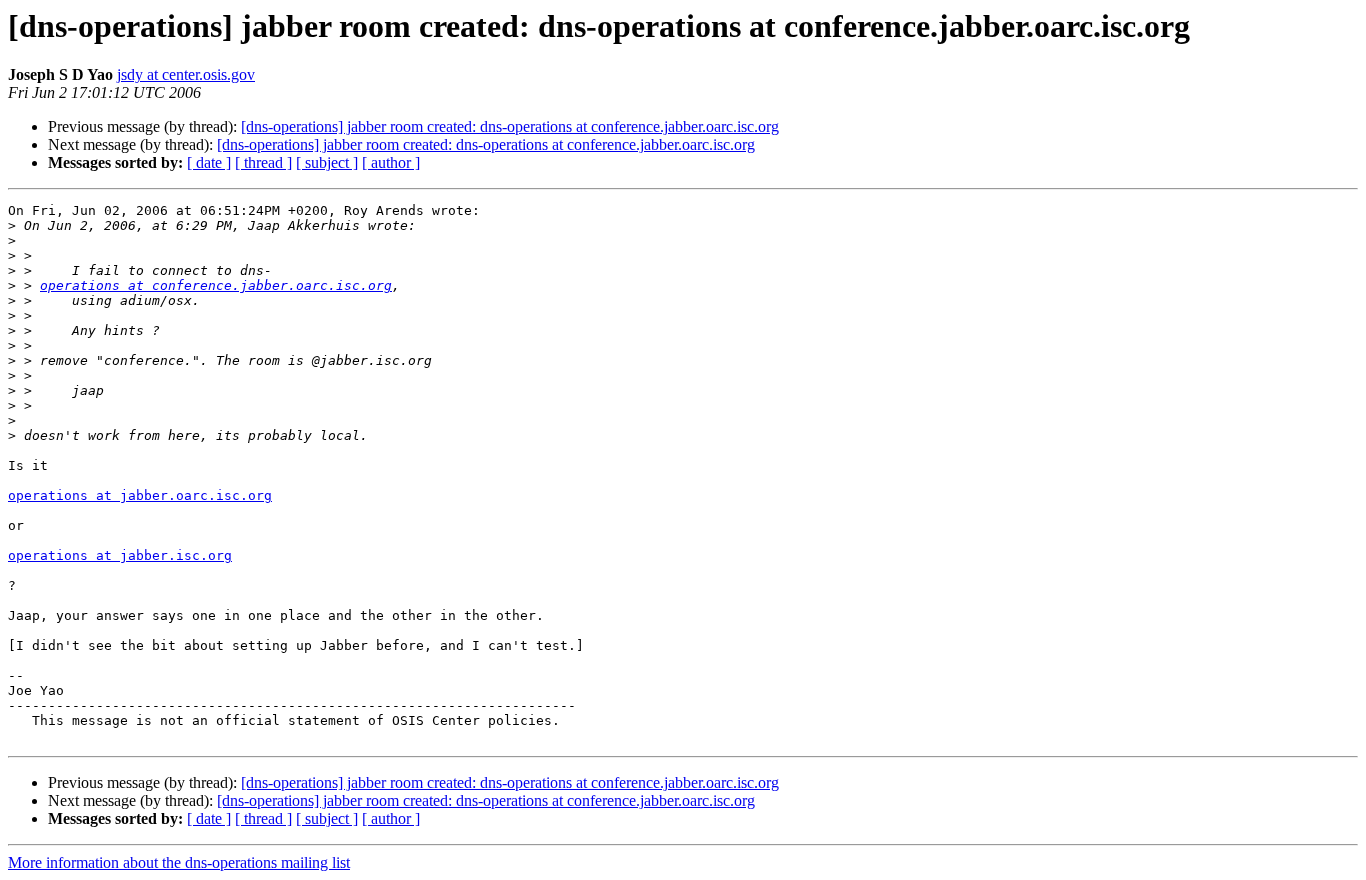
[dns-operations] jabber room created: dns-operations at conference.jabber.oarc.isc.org (510, 126)
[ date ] (209, 162)
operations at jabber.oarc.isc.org (140, 495)
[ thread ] (263, 162)
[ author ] (391, 162)
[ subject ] (327, 162)
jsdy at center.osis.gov (186, 74)
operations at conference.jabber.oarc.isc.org (216, 285)
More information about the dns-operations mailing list (179, 862)
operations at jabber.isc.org (120, 555)
